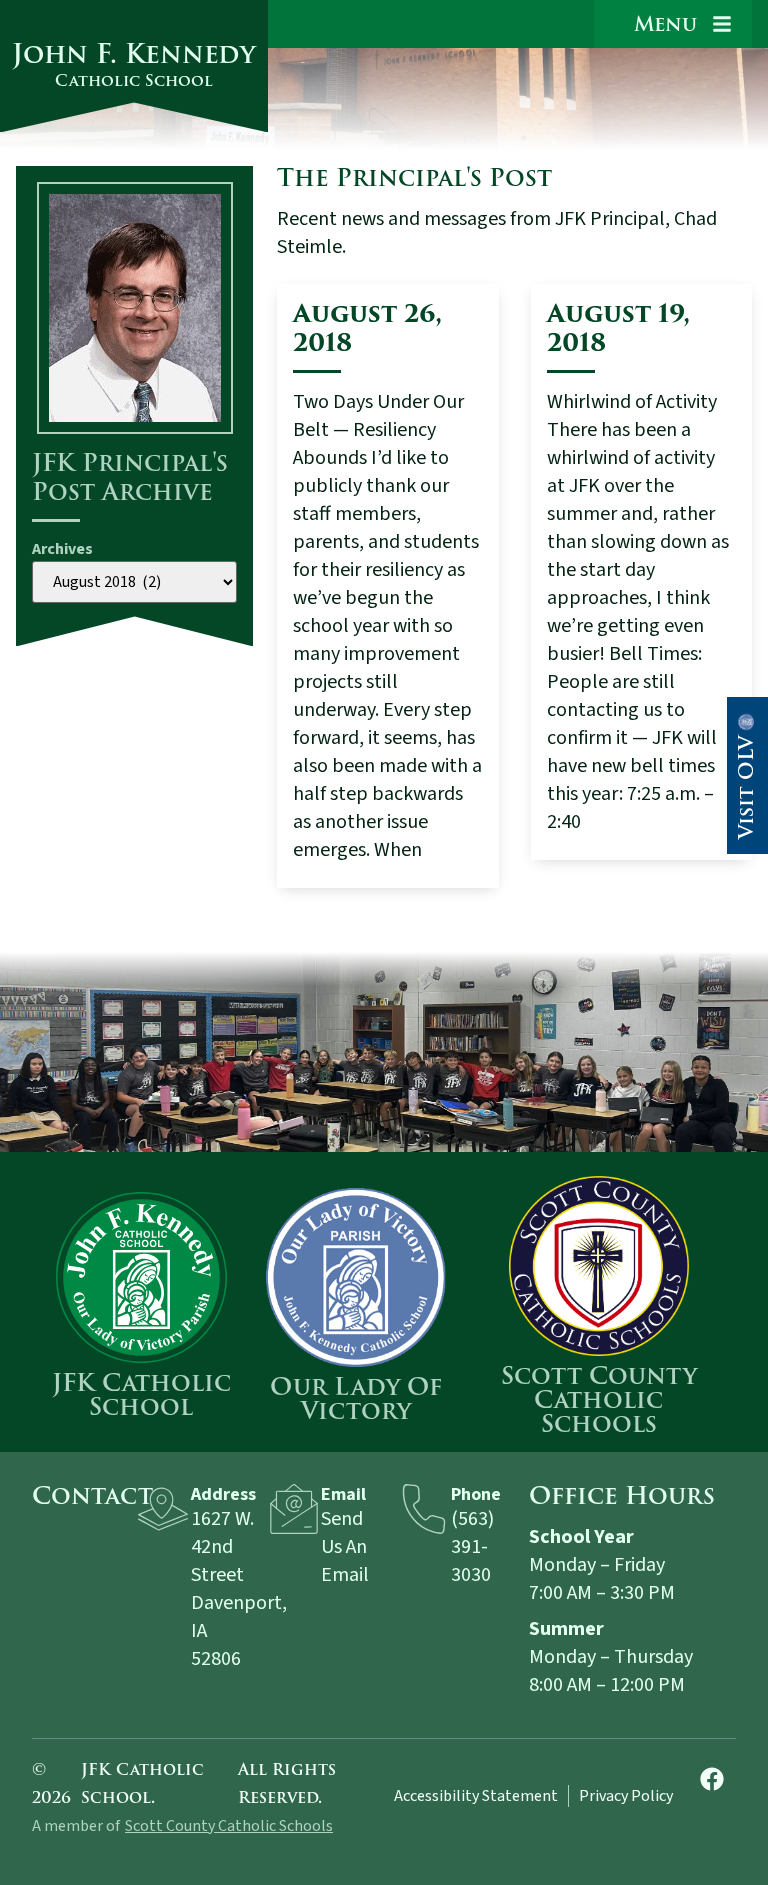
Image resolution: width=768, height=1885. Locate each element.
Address (223, 1494)
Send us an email (345, 1547)
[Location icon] (163, 1509)
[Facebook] (712, 1779)
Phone (476, 1494)
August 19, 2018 (618, 328)
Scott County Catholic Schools (599, 1400)
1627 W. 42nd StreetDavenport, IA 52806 (239, 1589)
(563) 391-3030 (472, 1547)
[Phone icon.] (424, 1509)
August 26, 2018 (367, 328)
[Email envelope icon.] (294, 1509)
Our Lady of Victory (356, 1399)
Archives (62, 549)
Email (343, 1494)
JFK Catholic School (141, 1395)
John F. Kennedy (134, 63)
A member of (76, 1826)
